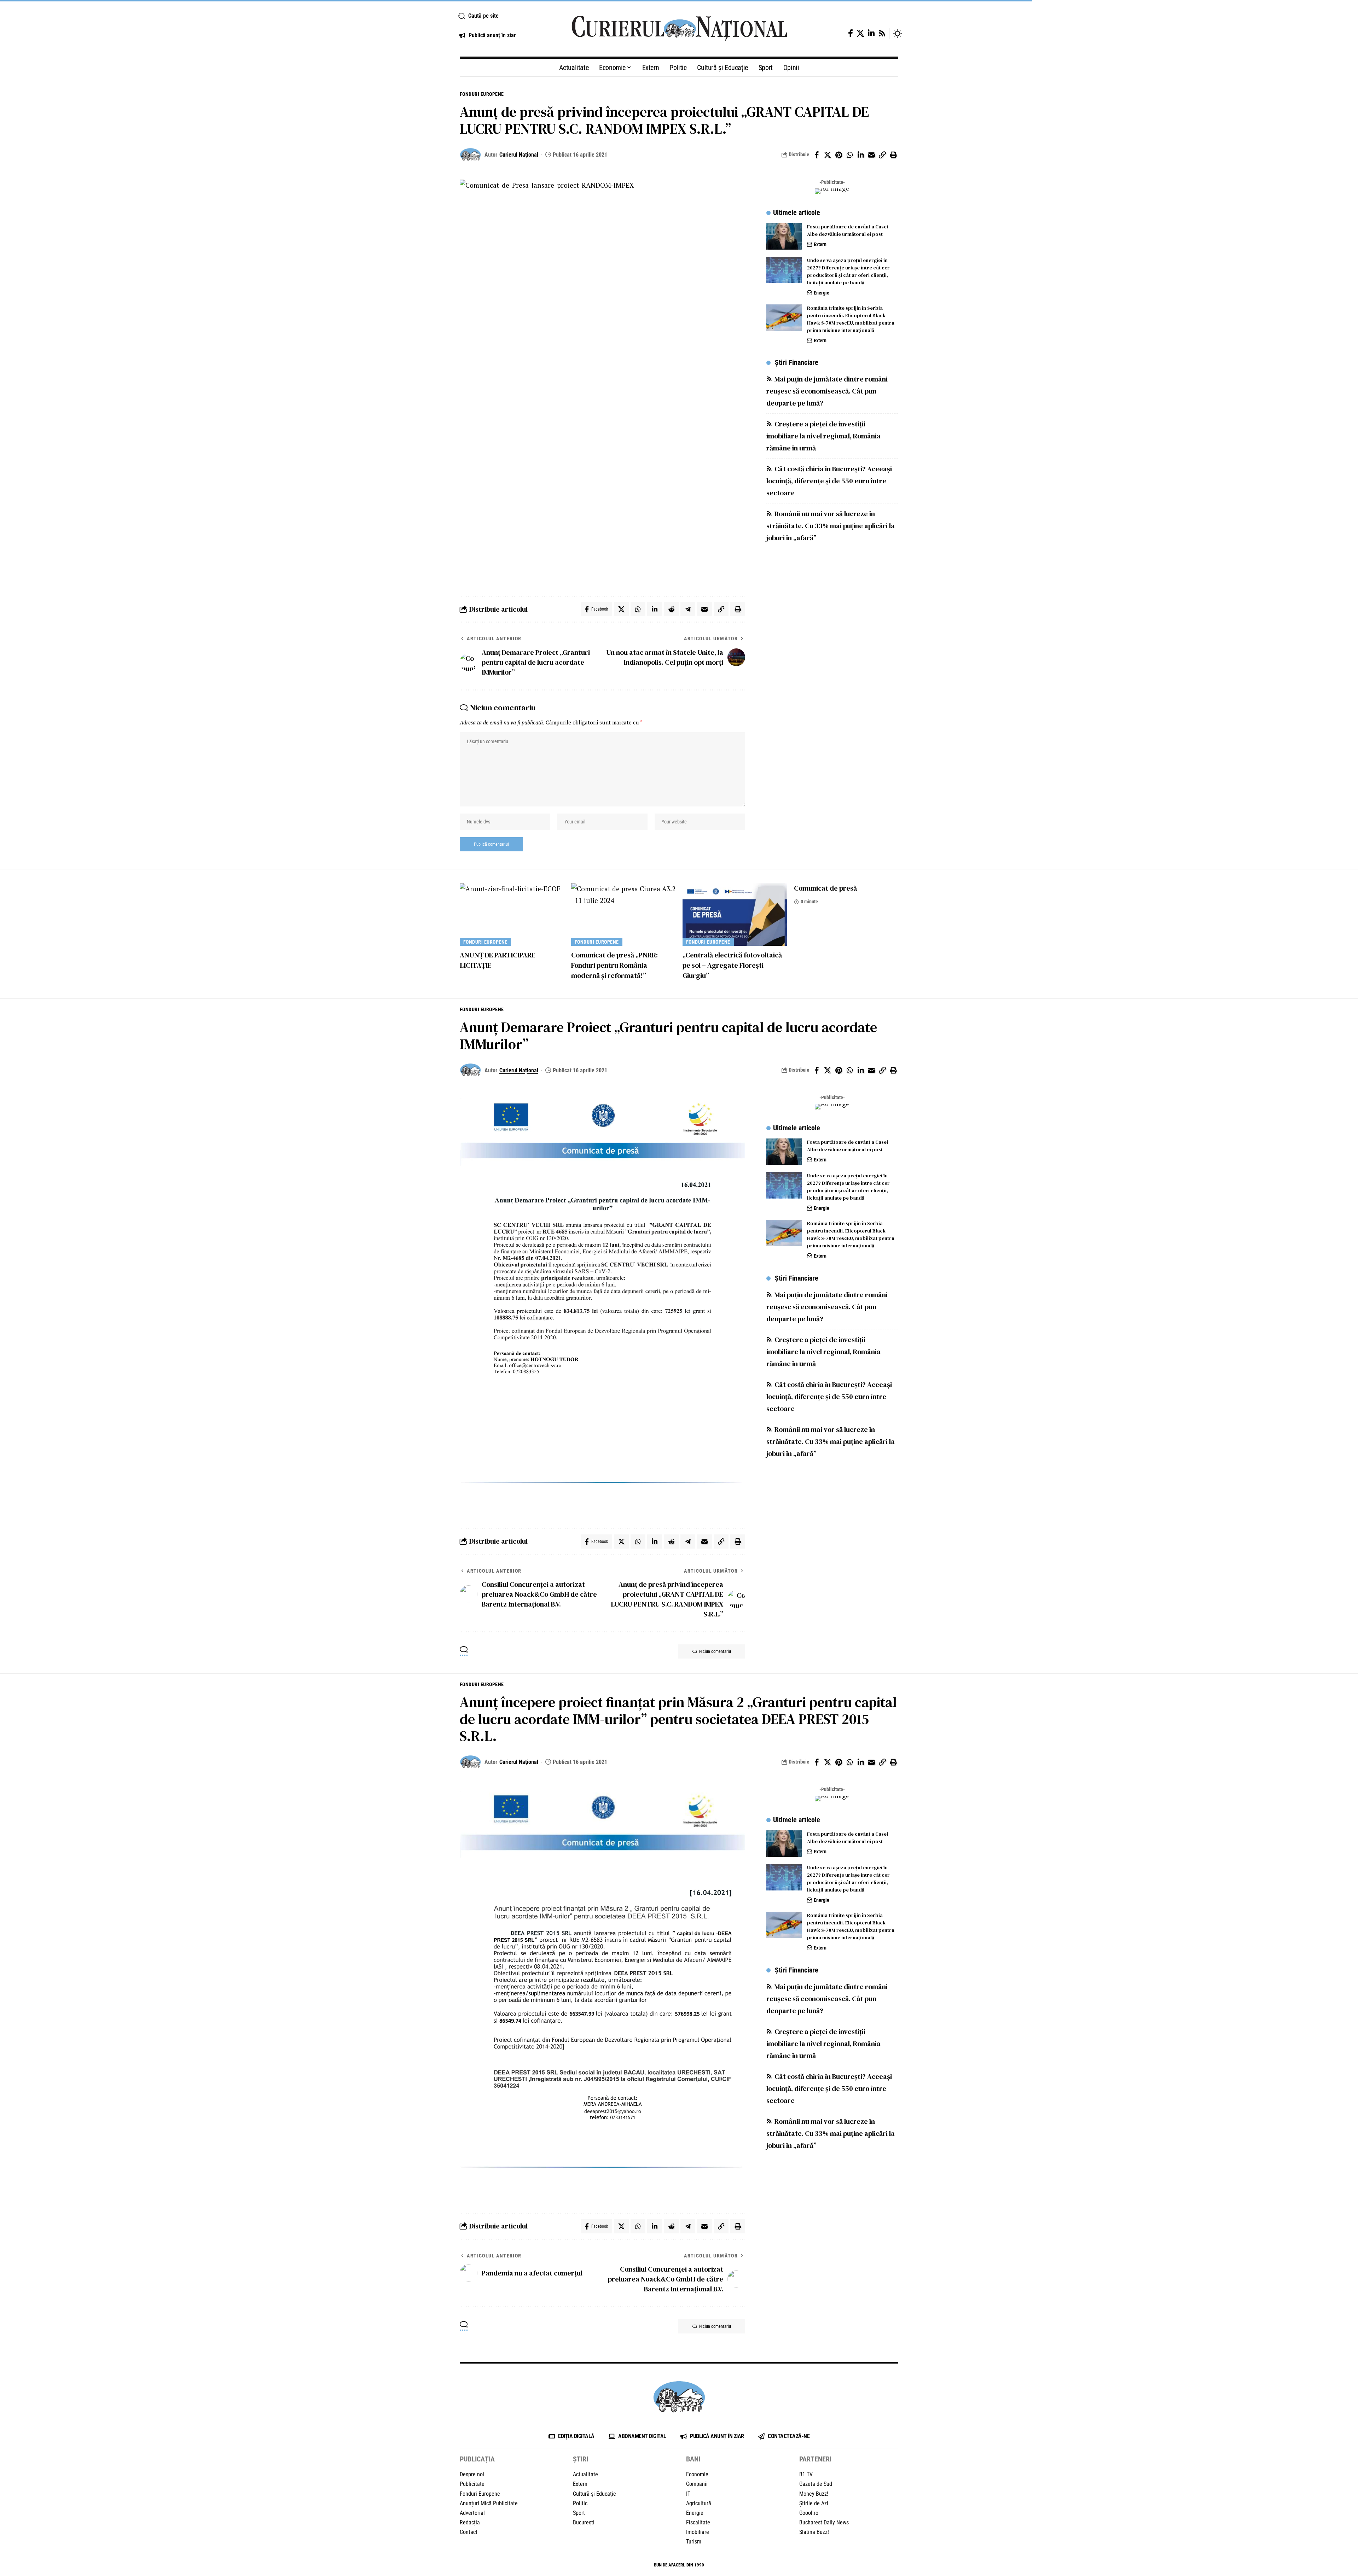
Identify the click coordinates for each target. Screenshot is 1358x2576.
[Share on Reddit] (671, 609)
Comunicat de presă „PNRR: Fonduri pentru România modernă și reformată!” (614, 965)
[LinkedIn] (871, 33)
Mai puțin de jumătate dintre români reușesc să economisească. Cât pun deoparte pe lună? (827, 391)
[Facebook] (851, 33)
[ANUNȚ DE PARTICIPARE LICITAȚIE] (512, 914)
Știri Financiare (797, 363)
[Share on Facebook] (817, 155)
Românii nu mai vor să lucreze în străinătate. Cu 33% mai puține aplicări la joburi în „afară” (831, 526)
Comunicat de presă (825, 888)
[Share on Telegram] (688, 609)
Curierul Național (519, 155)
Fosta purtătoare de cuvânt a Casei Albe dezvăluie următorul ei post (848, 230)
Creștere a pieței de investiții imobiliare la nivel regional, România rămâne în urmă (823, 436)
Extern (820, 244)
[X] (860, 33)
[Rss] (882, 33)
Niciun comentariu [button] (715, 1651)
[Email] (871, 155)
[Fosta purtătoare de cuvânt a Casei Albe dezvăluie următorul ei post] (784, 236)
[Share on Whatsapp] (849, 155)
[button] (507, 16)
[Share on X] (828, 155)
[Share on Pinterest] (838, 155)
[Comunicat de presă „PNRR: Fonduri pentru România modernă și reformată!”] (623, 914)
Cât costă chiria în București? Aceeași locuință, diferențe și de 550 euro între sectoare (829, 481)
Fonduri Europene (482, 94)
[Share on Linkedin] (860, 155)
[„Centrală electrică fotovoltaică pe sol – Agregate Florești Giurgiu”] (735, 914)
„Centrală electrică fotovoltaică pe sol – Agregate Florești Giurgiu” (732, 965)
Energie (822, 293)
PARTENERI (815, 2459)
